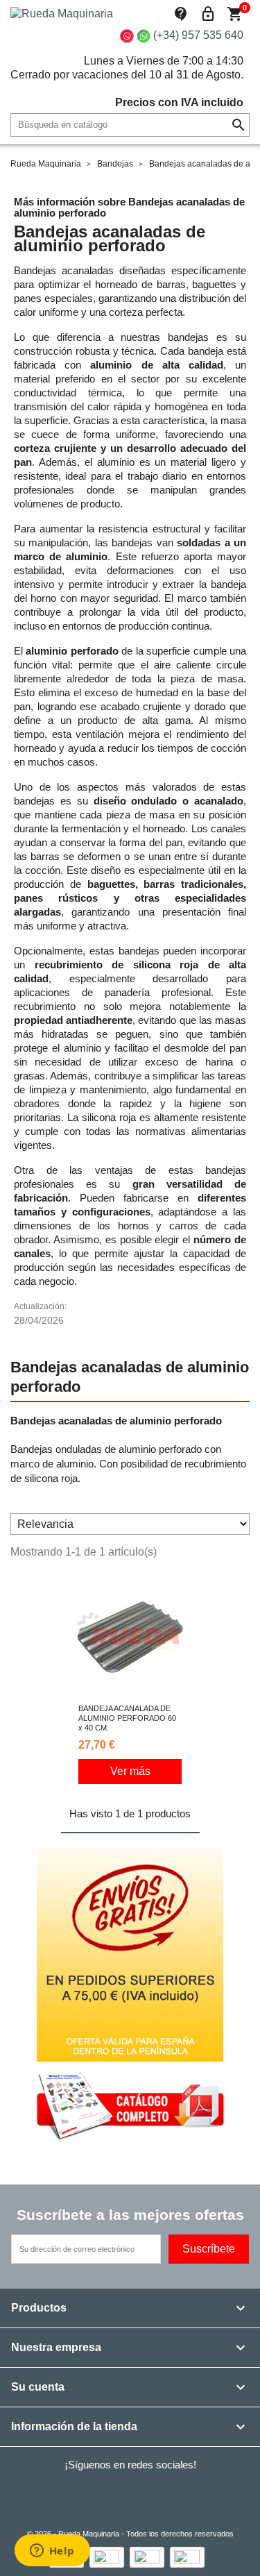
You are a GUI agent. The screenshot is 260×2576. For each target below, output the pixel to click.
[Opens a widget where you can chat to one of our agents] (52, 2552)
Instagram (180, 2495)
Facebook (67, 2495)
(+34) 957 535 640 (198, 35)
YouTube (143, 2495)
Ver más (130, 1771)
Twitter (105, 2495)
